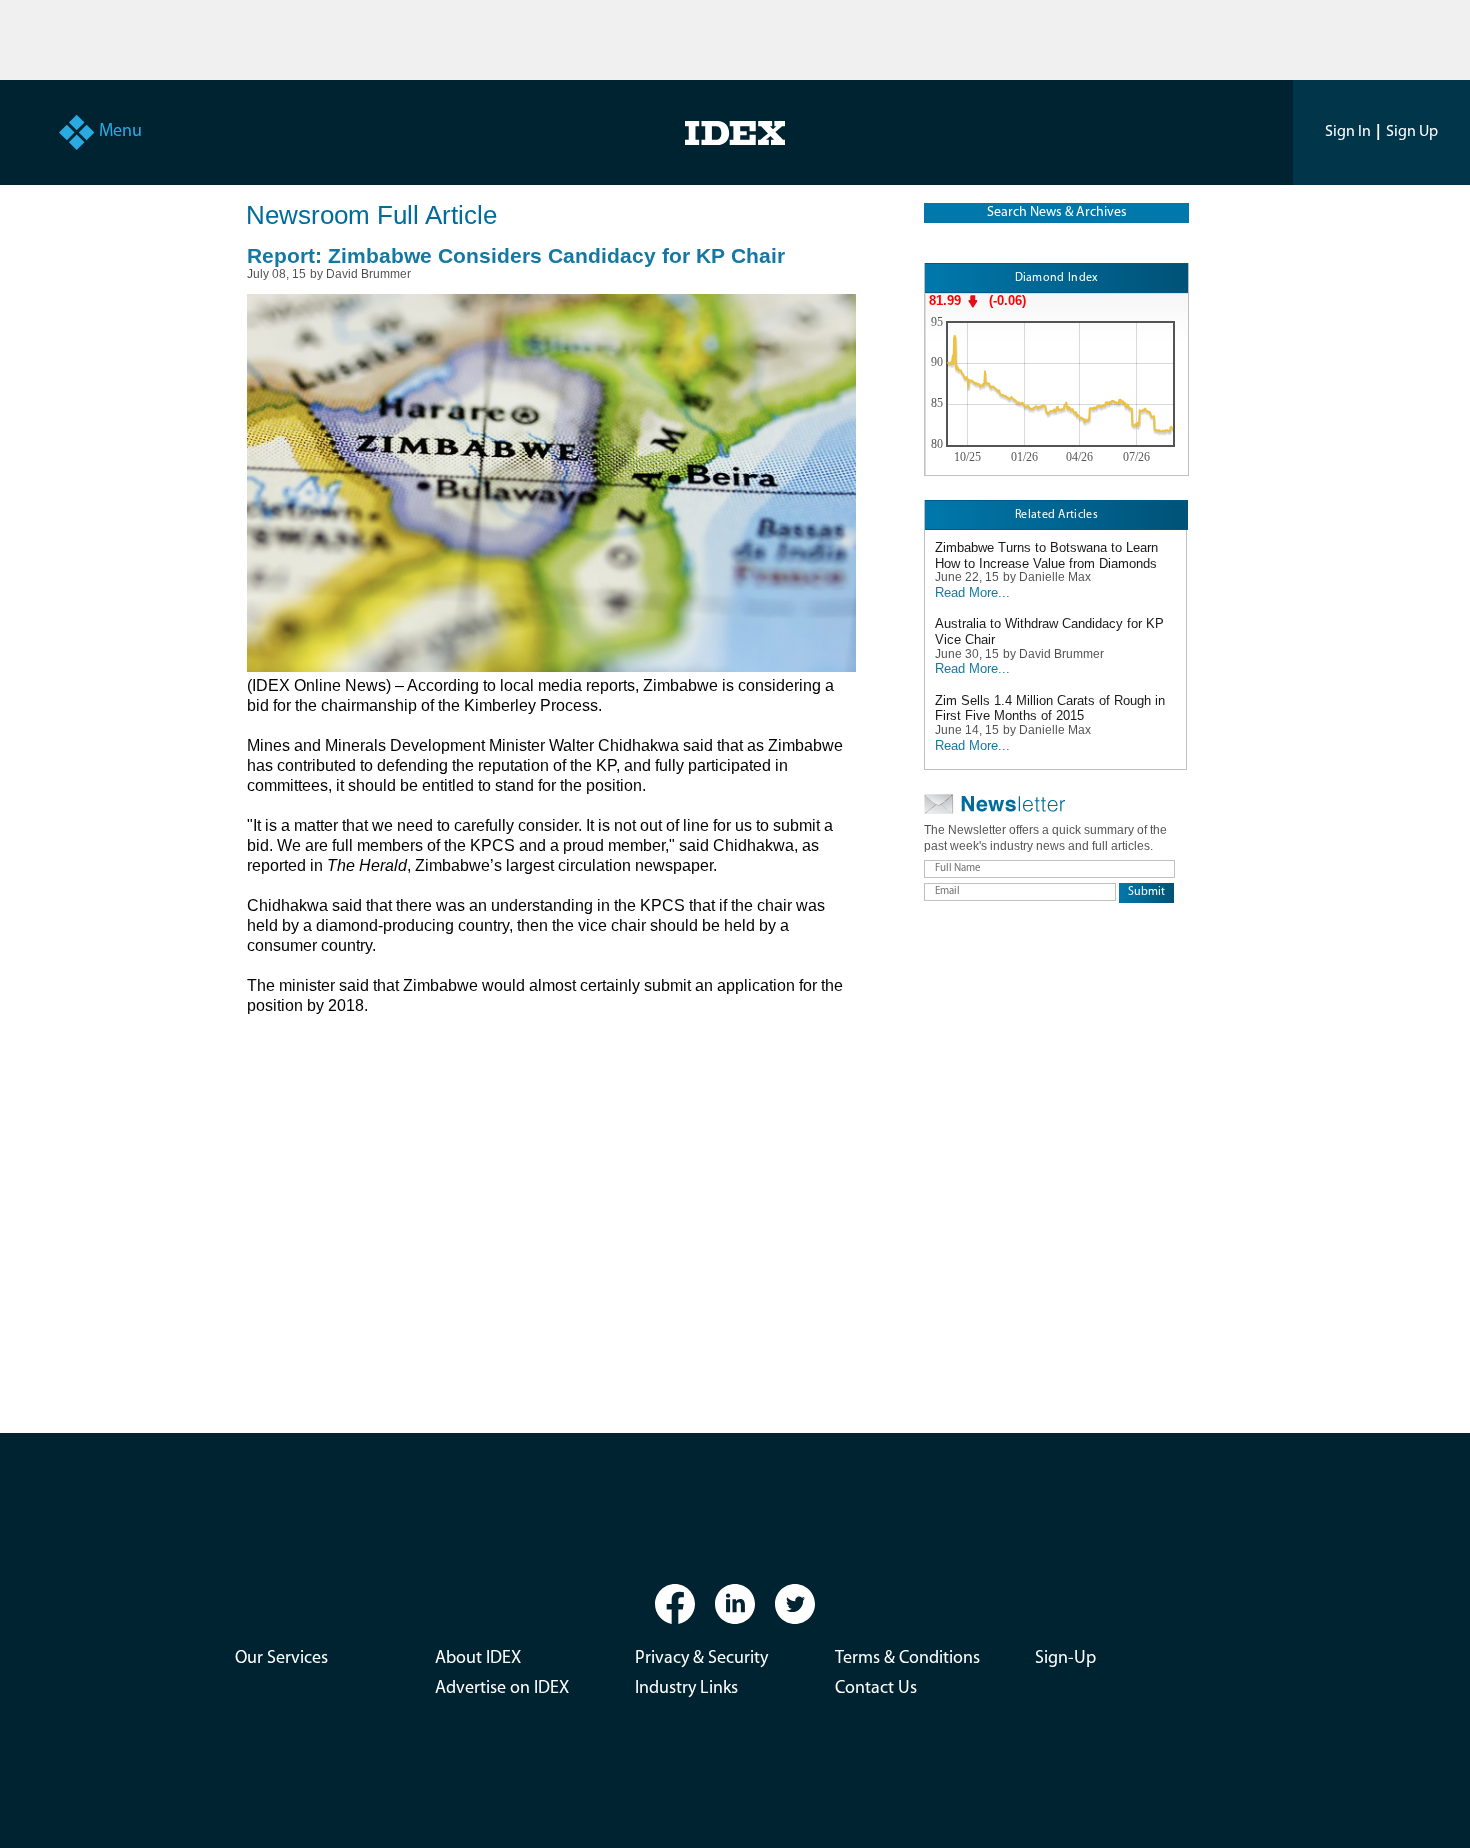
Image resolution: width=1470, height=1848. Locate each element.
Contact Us (876, 1689)
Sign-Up (1065, 1659)
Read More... (972, 592)
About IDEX (478, 1659)
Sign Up (1412, 132)
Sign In (1348, 132)
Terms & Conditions (907, 1659)
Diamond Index (1057, 278)
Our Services (281, 1659)
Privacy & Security (701, 1659)
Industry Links (686, 1689)
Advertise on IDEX (502, 1689)
